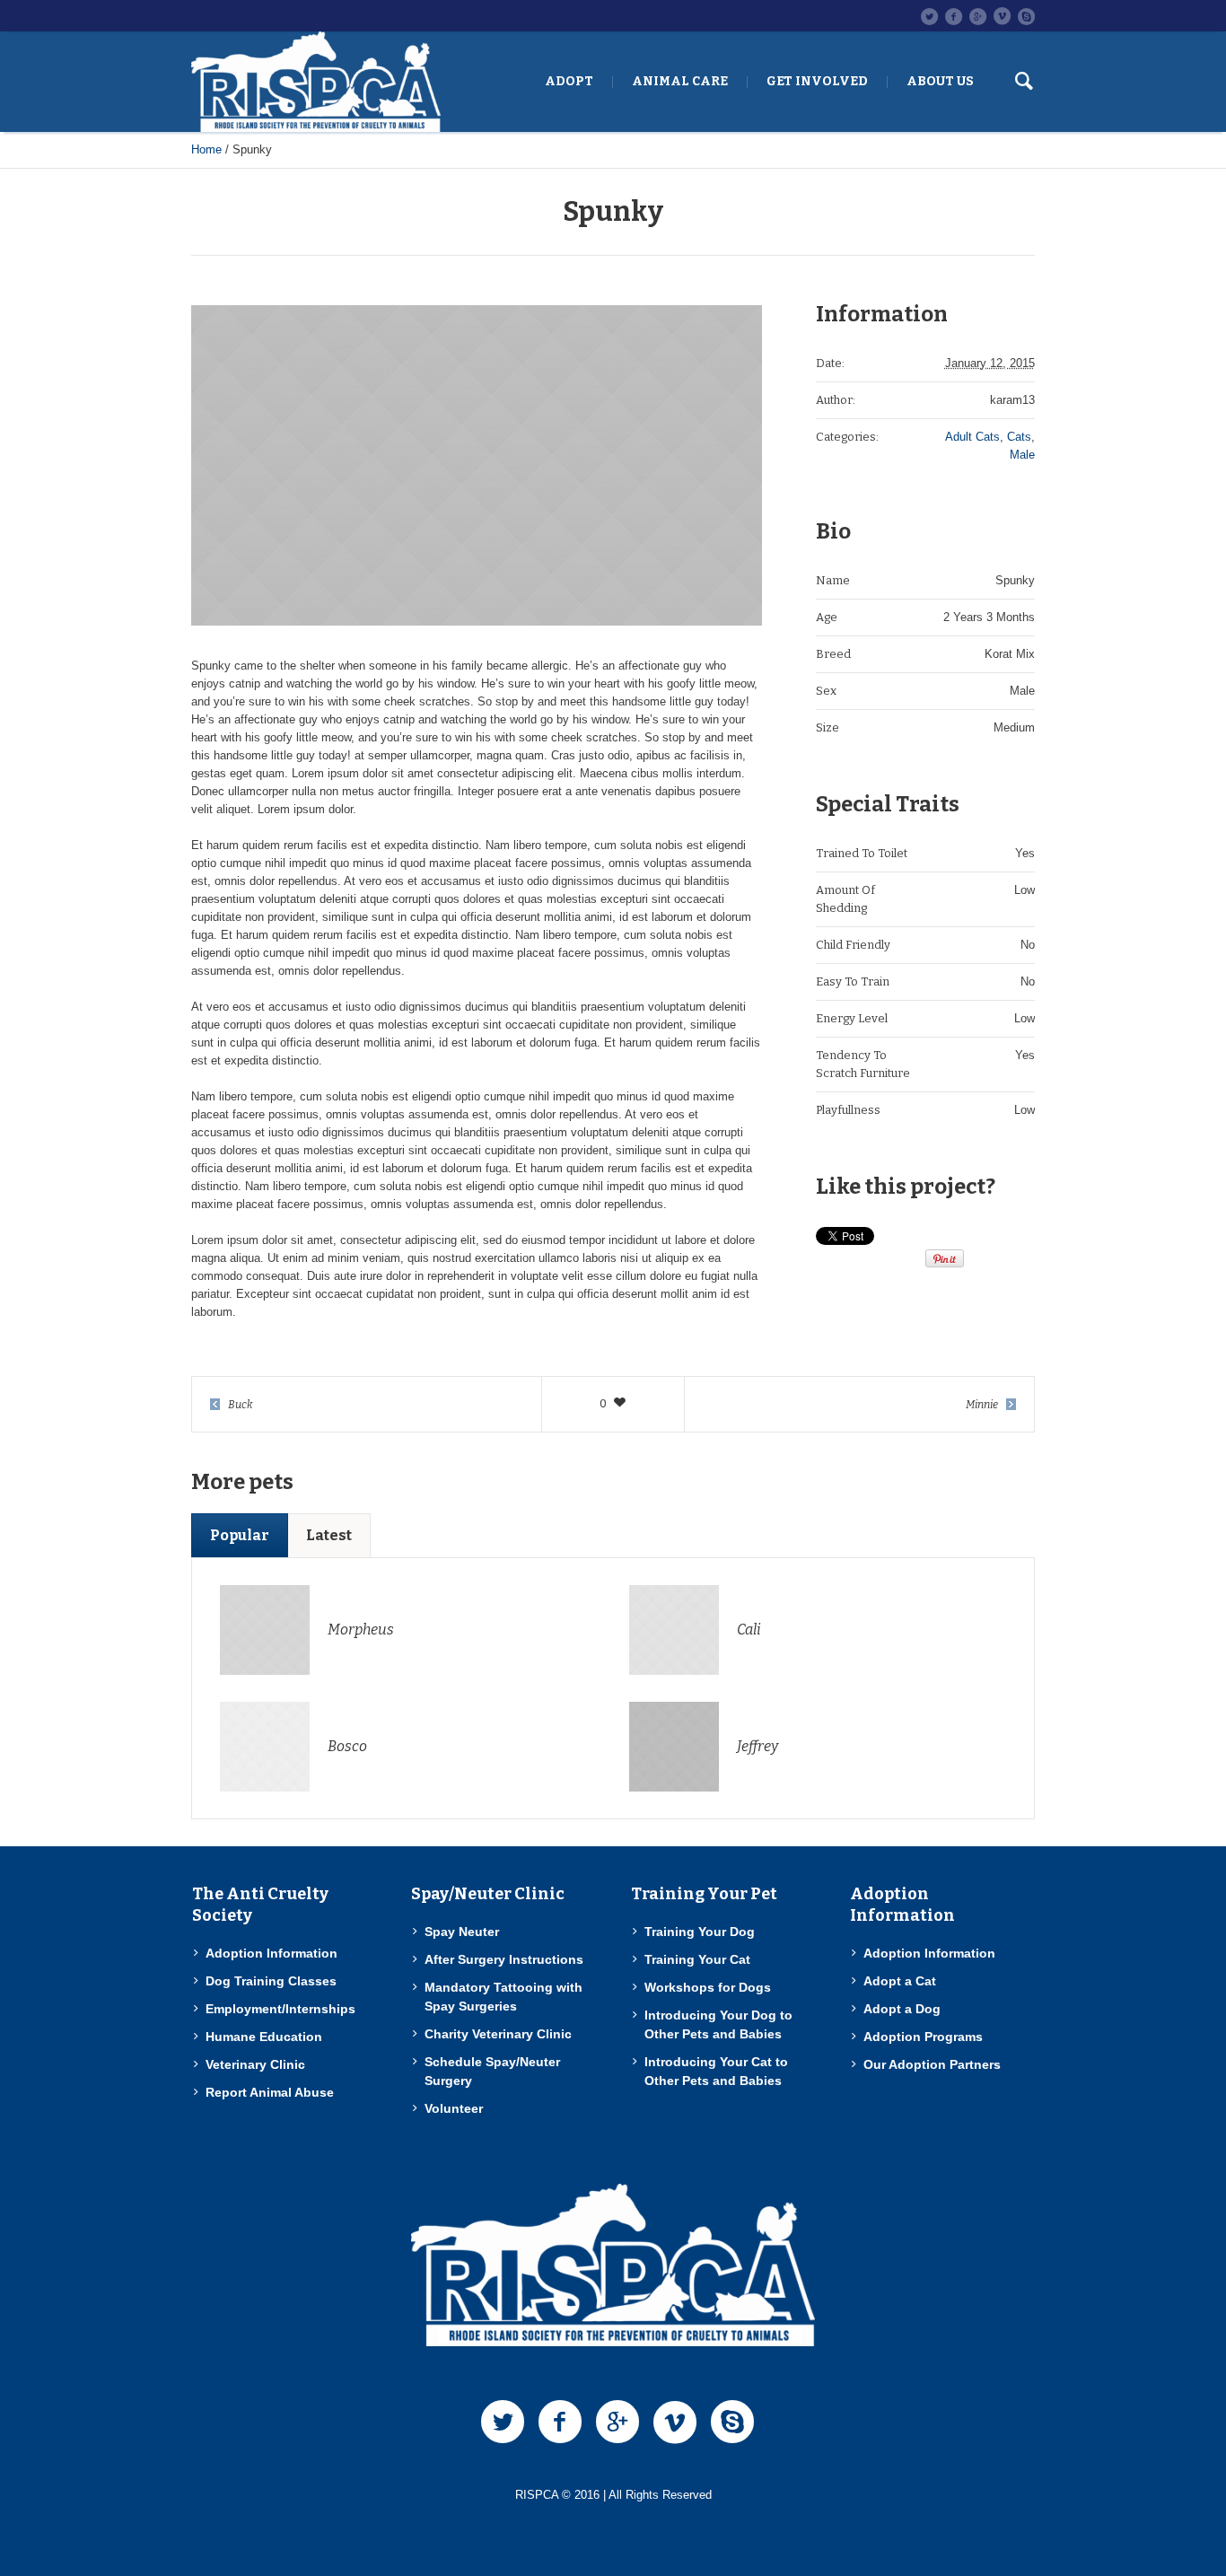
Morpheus (361, 1630)
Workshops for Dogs (708, 1987)
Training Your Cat (697, 1959)
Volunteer (454, 2108)
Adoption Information (271, 1953)
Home (206, 149)
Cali (749, 1630)
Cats (1019, 437)
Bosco (347, 1746)
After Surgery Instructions (504, 1959)
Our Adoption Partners (932, 2064)
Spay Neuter (462, 1932)
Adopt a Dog (902, 2009)
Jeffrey (757, 1746)
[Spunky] (477, 465)
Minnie (982, 1405)
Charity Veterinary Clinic (498, 2034)
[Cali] (674, 1629)
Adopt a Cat (900, 1981)
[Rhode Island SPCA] (613, 2265)
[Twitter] (929, 16)
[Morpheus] (265, 1629)
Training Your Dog (700, 1932)
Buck (241, 1405)
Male (1022, 455)
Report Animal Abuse (270, 2092)
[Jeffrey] (674, 1745)
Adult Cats (972, 437)
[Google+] (977, 16)
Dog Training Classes (271, 1981)
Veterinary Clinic (255, 2064)
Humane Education (264, 2037)
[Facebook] (953, 16)
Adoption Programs (923, 2037)
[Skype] (1026, 16)
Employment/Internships (280, 2009)
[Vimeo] (1002, 16)
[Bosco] (265, 1745)
